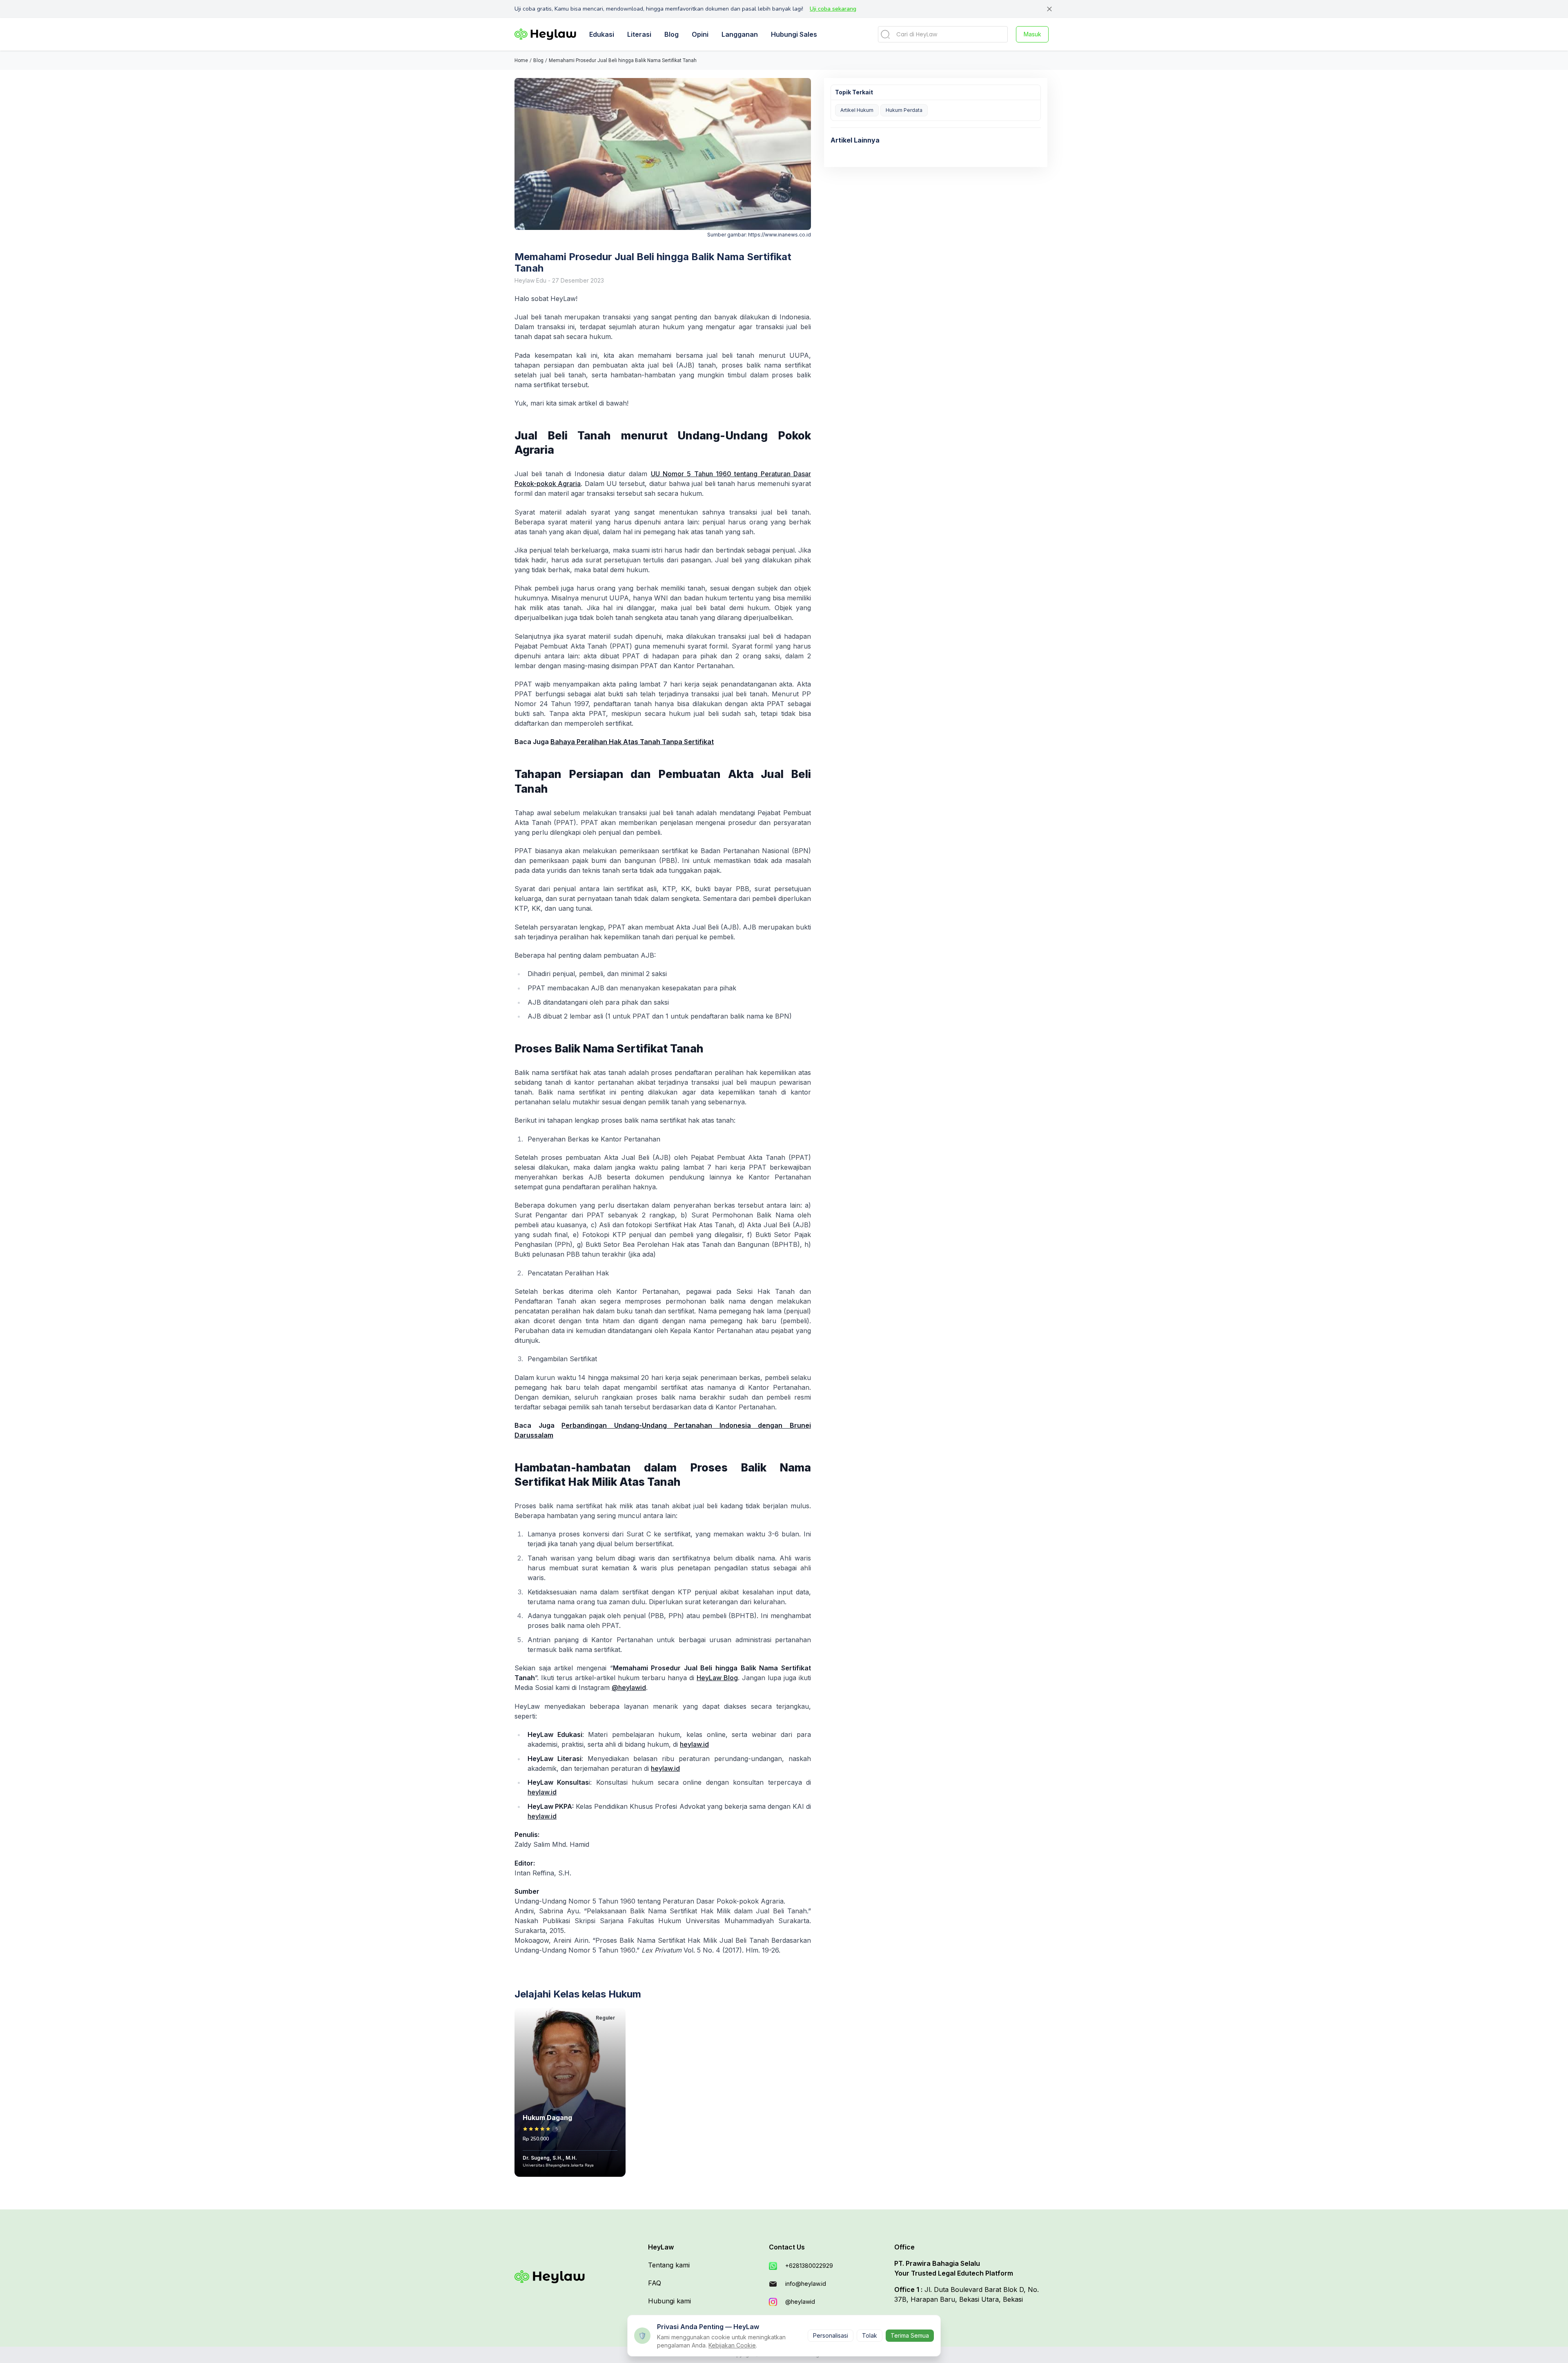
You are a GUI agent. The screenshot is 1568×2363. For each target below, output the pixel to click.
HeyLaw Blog (717, 1678)
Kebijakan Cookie (732, 2345)
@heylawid (629, 1688)
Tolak (870, 2335)
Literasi (639, 34)
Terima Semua (910, 2335)
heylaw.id (694, 1744)
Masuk (1032, 34)
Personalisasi (831, 2335)
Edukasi (602, 34)
